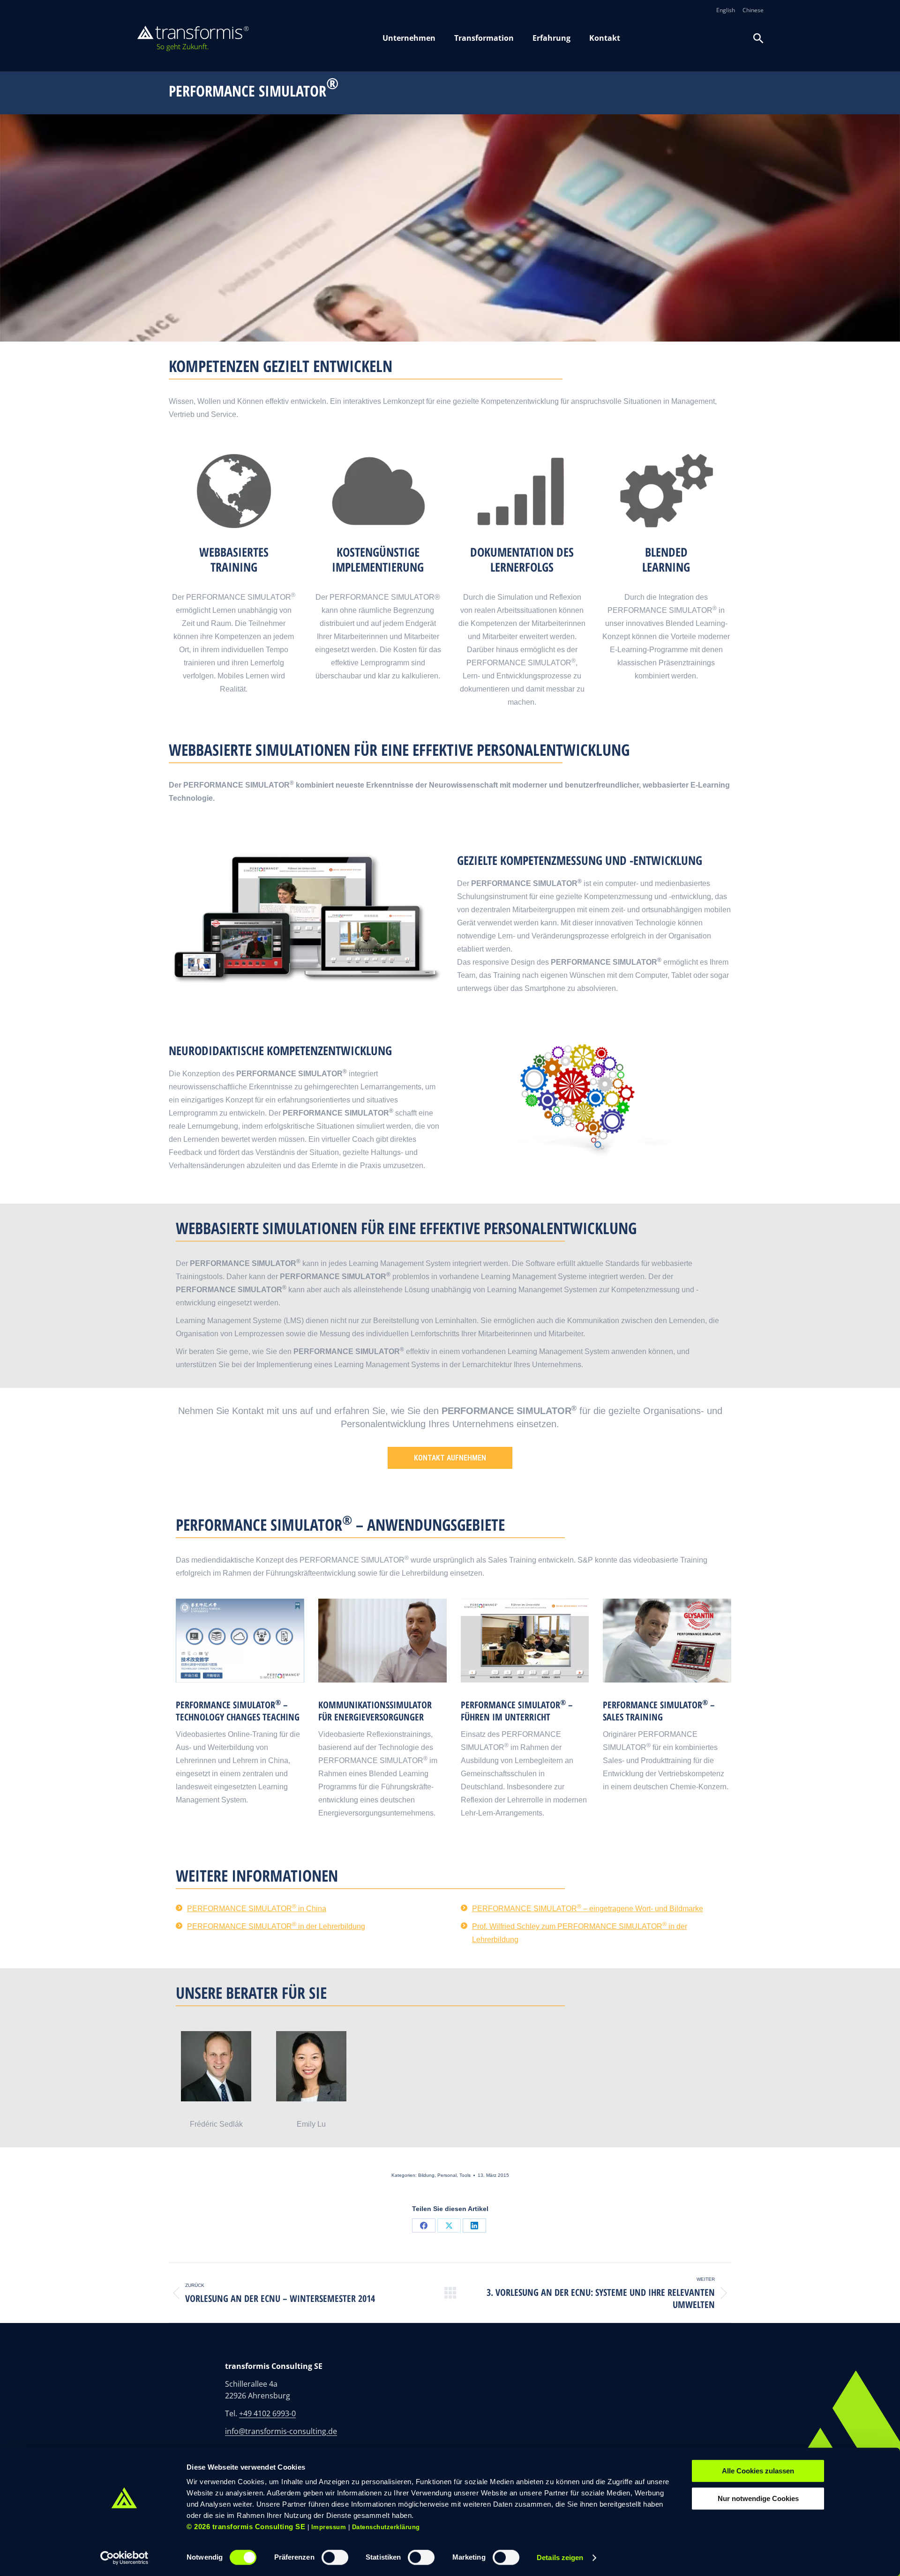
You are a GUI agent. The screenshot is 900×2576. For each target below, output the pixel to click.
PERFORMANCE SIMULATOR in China (257, 1909)
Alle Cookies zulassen (758, 2471)
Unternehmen (409, 38)
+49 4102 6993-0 (267, 2413)
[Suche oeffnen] (758, 38)
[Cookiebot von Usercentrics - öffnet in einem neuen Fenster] (124, 2558)
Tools (465, 2175)
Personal (447, 2175)
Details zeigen (560, 2557)
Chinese (753, 10)
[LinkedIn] (474, 2226)
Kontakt (605, 38)
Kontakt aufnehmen (450, 1458)
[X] (449, 2226)
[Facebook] (424, 2226)
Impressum (329, 2527)
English (726, 10)
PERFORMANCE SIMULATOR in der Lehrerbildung (276, 1926)
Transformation (484, 38)
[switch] (335, 2557)
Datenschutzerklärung (386, 2527)
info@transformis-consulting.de (281, 2431)
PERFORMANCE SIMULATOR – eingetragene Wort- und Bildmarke (588, 1909)
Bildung (426, 2175)
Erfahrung (551, 38)
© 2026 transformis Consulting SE (246, 2527)
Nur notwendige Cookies (758, 2498)
